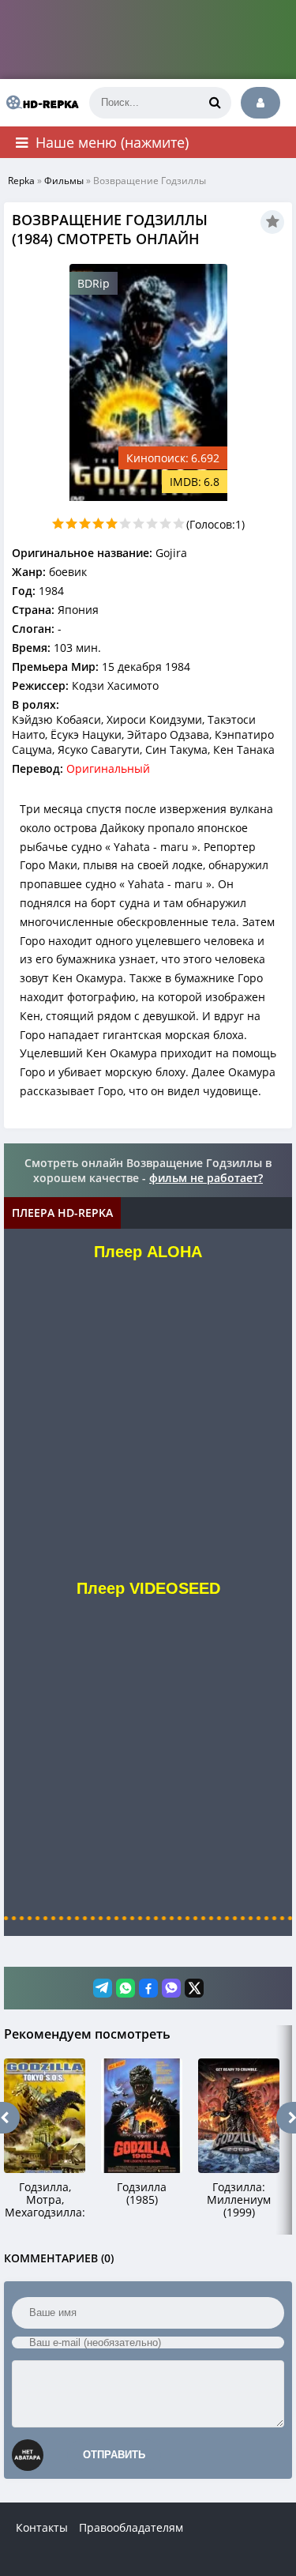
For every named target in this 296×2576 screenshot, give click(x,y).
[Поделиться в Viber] (171, 1988)
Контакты (42, 2527)
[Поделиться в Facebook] (148, 1988)
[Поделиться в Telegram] (103, 1988)
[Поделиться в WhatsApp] (126, 1988)
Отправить (114, 2455)
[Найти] (215, 103)
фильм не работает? (206, 1178)
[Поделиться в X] (194, 1988)
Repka (21, 181)
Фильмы (64, 181)
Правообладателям (131, 2527)
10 (179, 523)
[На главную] (39, 103)
